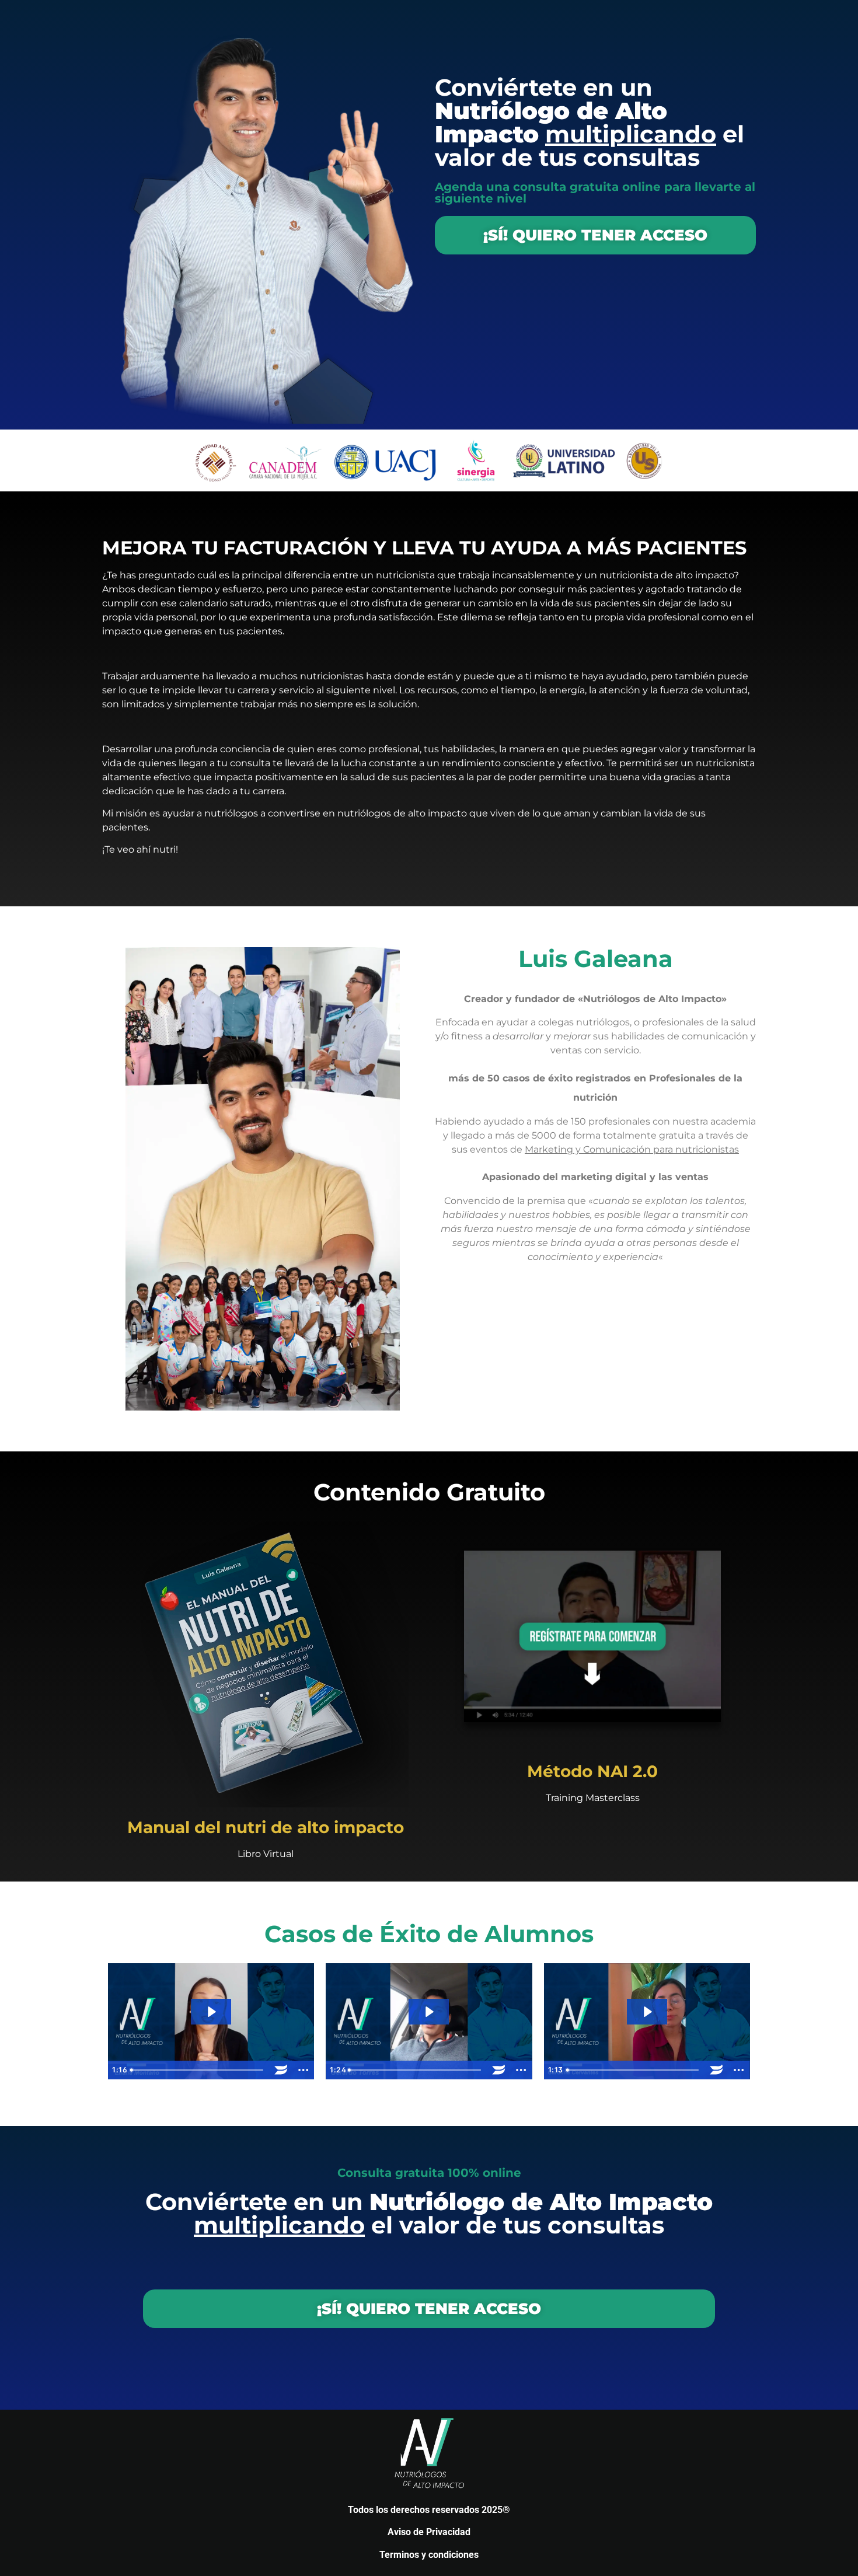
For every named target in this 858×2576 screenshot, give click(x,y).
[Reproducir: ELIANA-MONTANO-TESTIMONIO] (211, 2012)
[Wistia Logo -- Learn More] (281, 2070)
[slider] (198, 2070)
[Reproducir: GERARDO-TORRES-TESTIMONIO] (429, 2012)
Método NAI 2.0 (592, 1771)
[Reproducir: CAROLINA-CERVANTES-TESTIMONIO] (647, 2012)
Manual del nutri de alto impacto (266, 1827)
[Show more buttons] (303, 2070)
